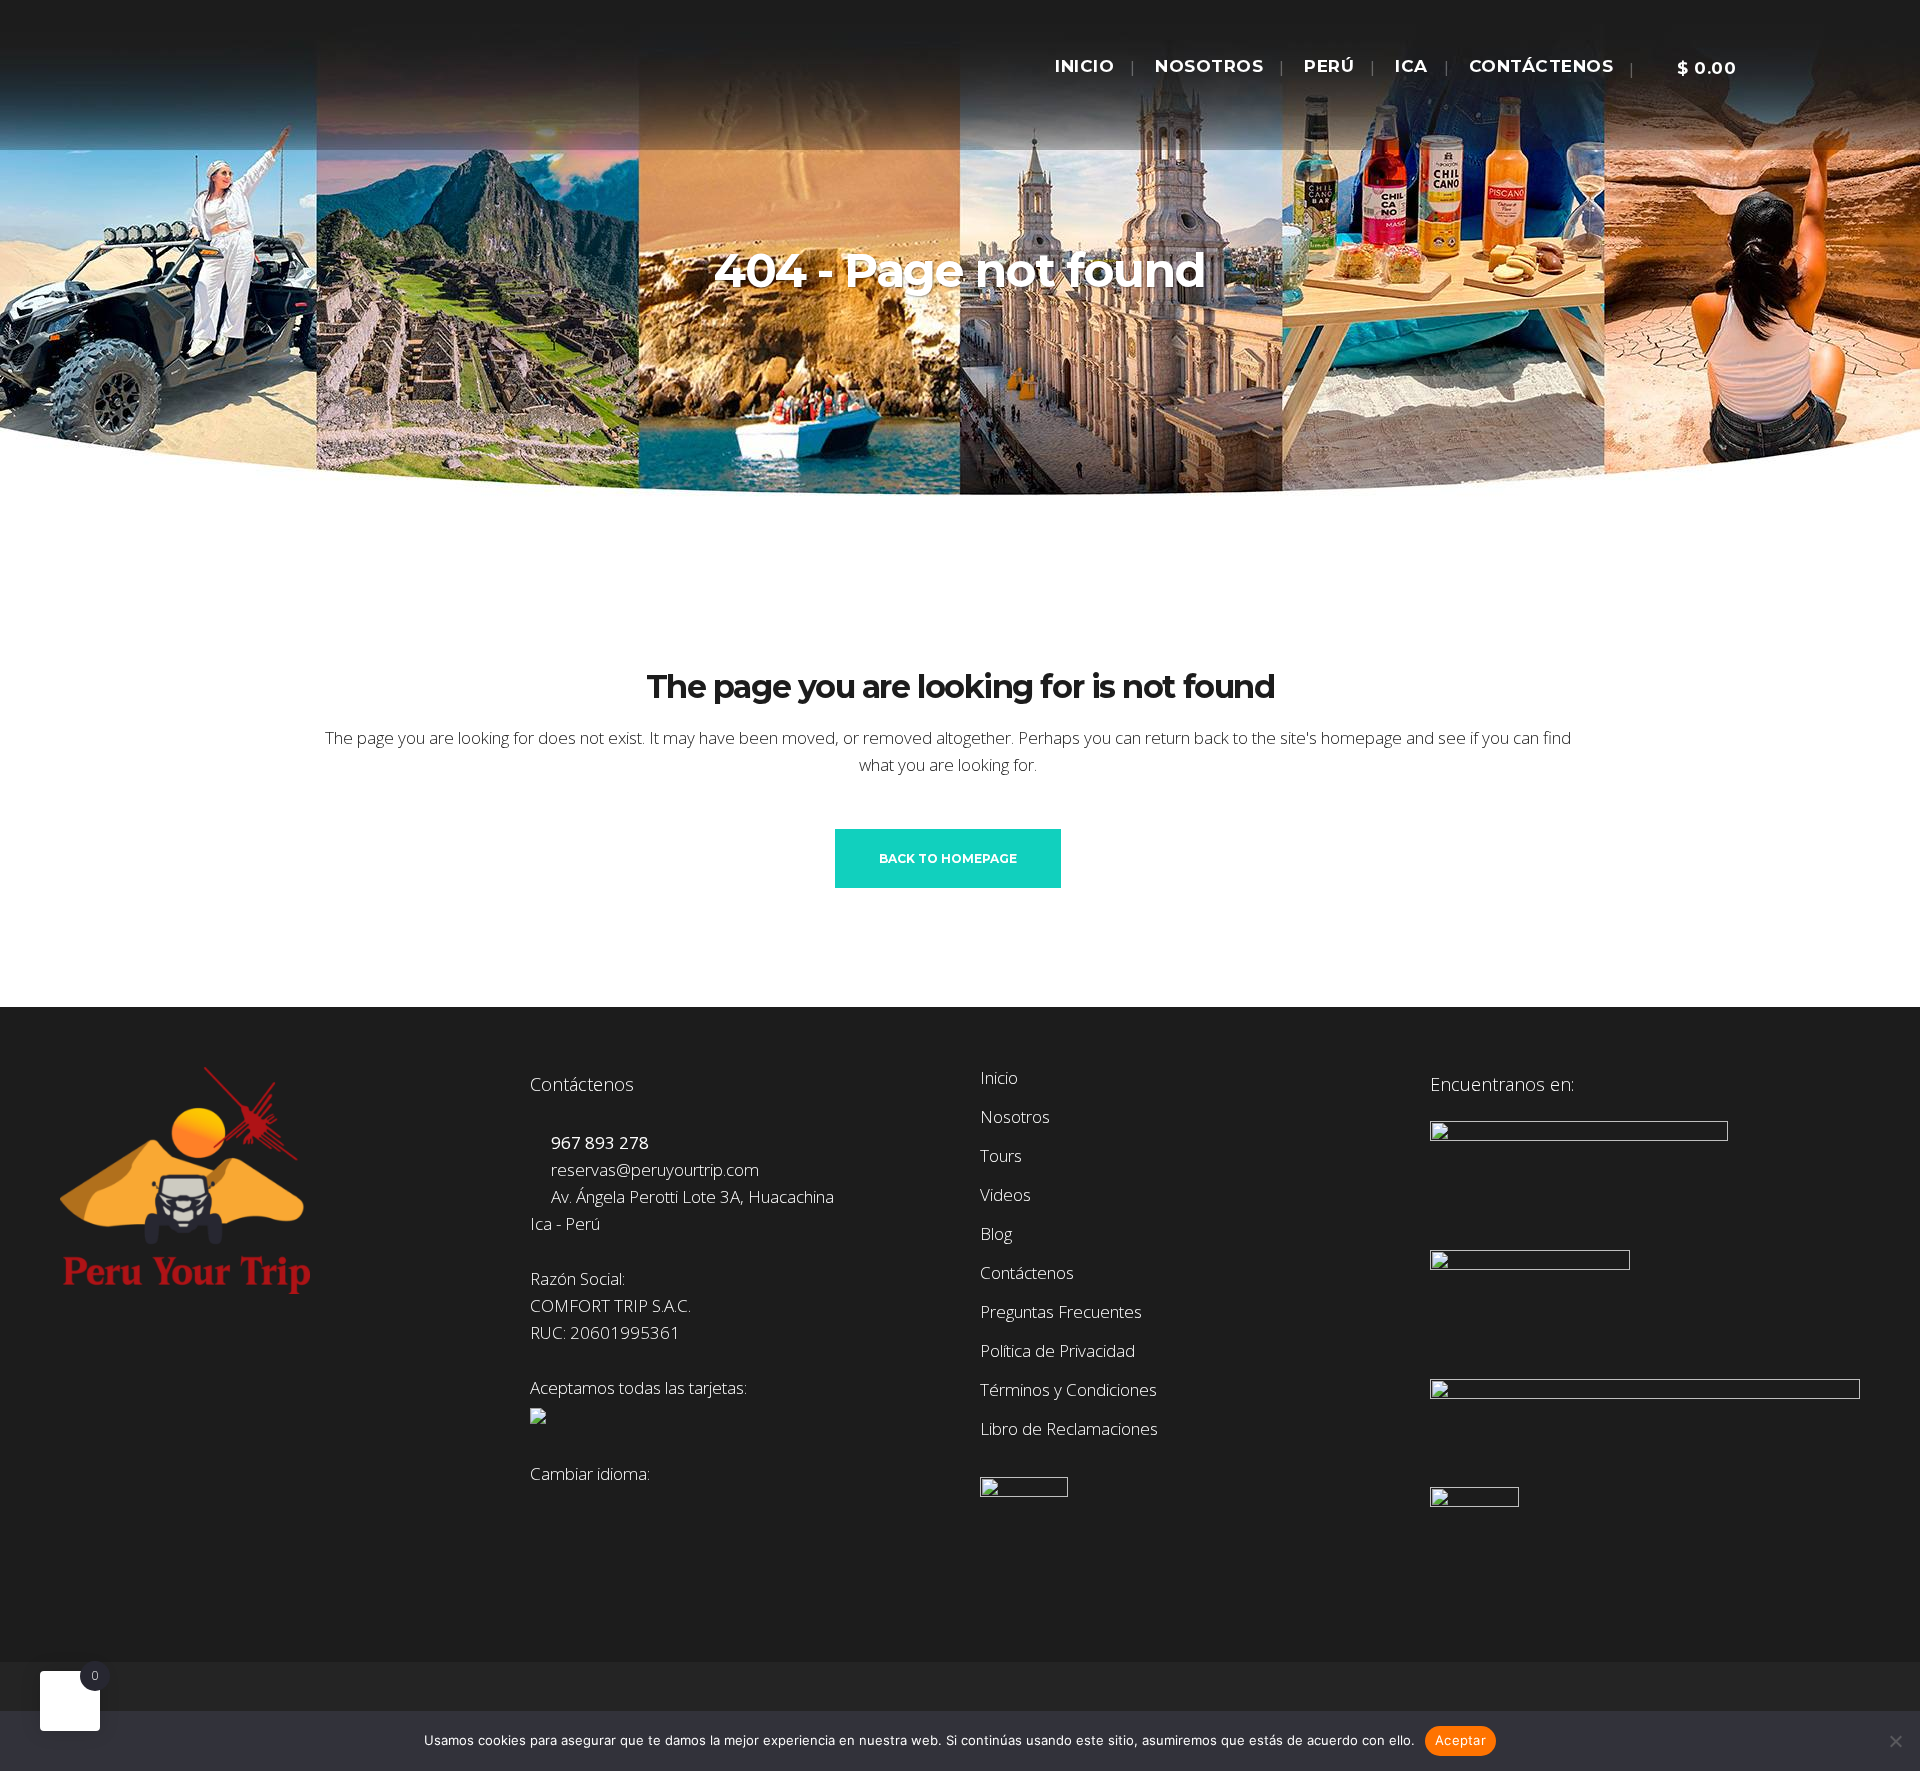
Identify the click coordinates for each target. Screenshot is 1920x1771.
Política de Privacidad (1057, 1351)
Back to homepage (948, 858)
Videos (1005, 1195)
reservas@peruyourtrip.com (651, 1169)
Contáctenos (1027, 1273)
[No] (1895, 1741)
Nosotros (1015, 1117)
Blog (996, 1234)
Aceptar (1460, 1740)
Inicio (999, 1078)
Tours (1001, 1156)
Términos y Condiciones (1068, 1390)
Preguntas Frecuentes (1061, 1312)
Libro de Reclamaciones (1069, 1429)
